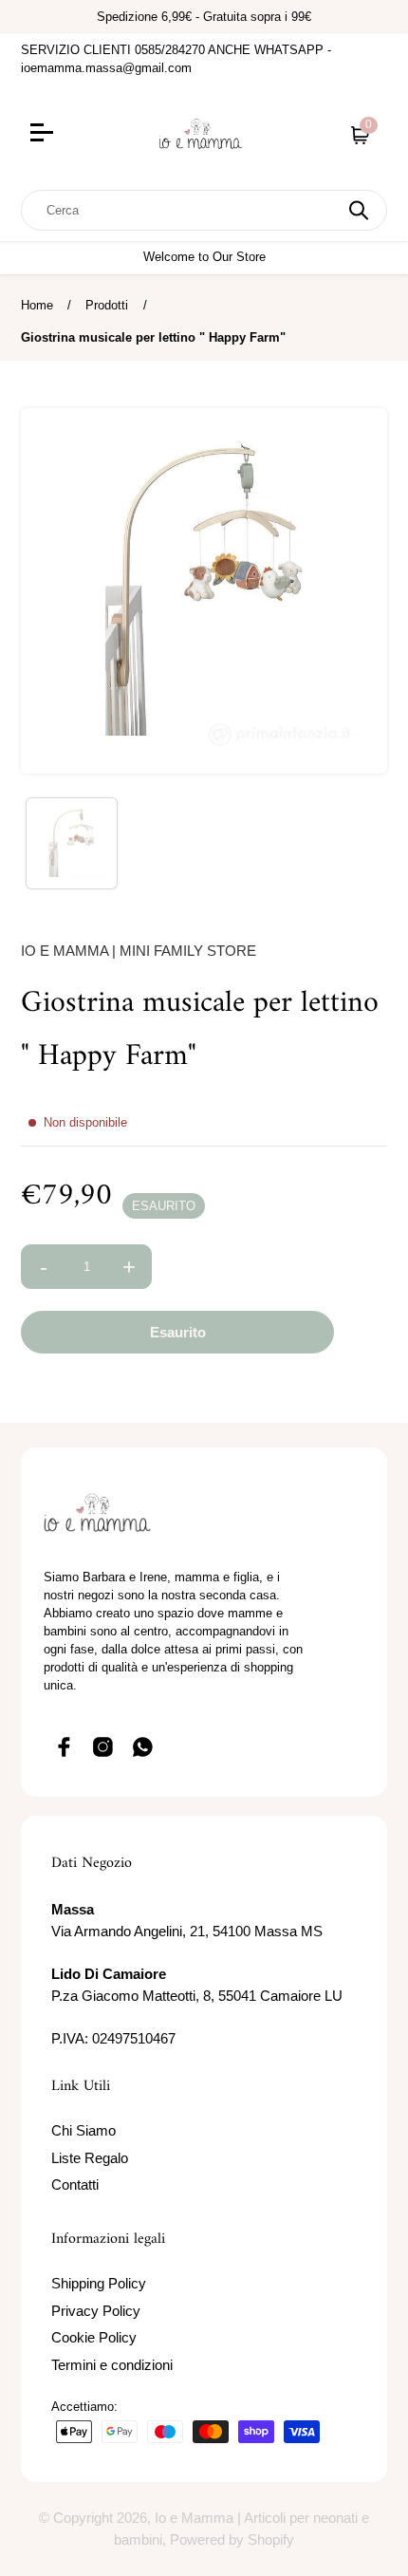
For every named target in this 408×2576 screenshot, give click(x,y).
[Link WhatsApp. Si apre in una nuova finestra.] (143, 1747)
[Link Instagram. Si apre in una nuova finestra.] (103, 1747)
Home (37, 305)
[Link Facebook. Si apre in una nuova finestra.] (64, 1747)
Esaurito (178, 1332)
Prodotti (107, 305)
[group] (72, 843)
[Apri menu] (76, 135)
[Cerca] (359, 210)
